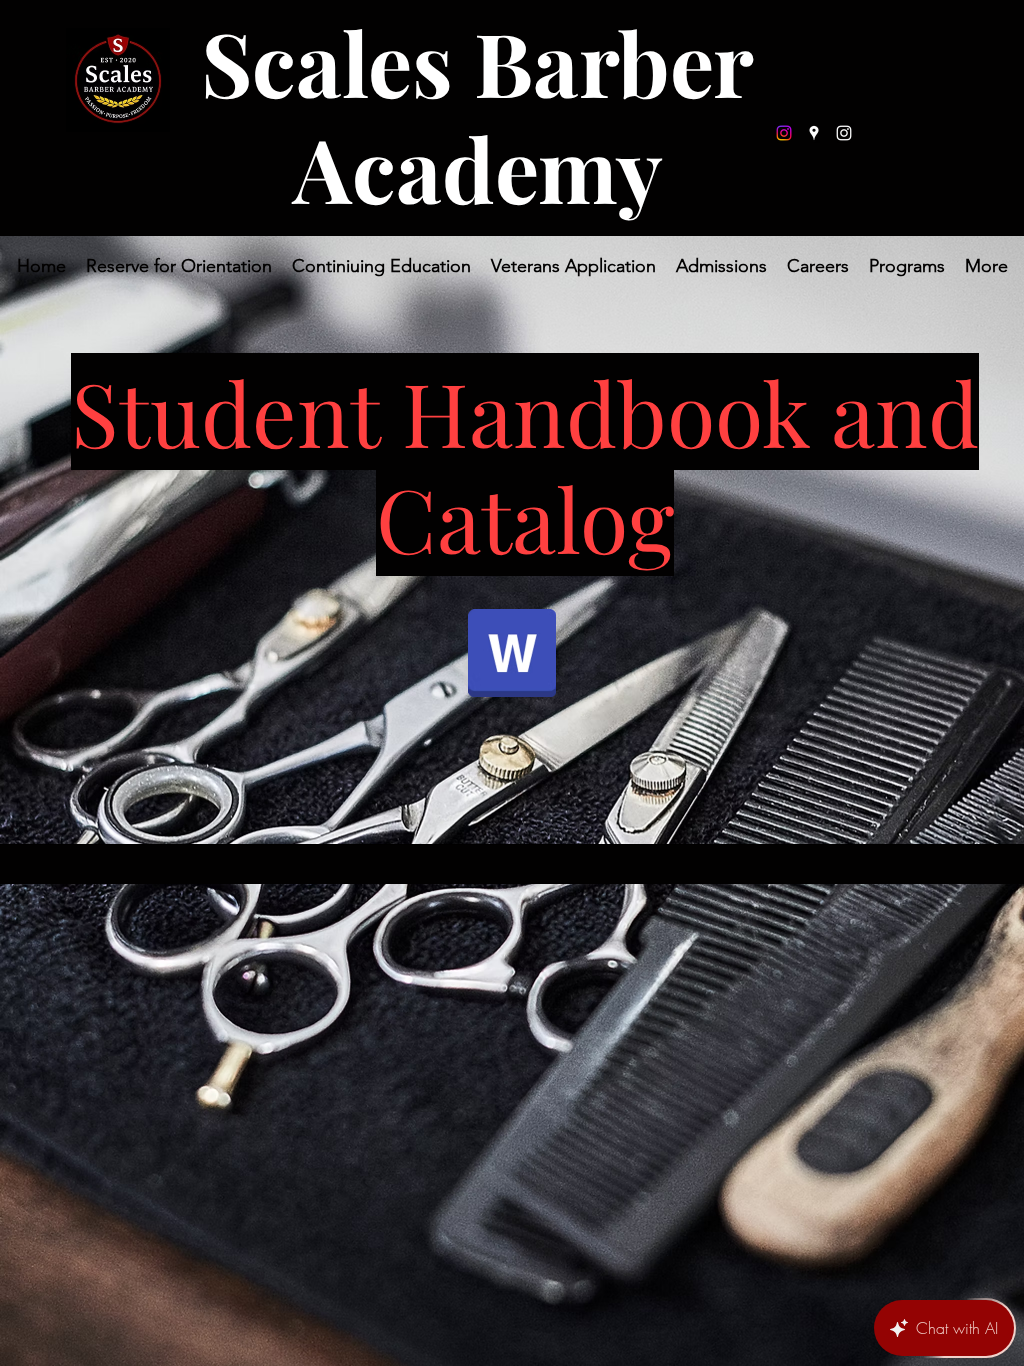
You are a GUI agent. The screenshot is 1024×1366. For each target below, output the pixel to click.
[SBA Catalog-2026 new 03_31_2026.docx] (512, 655)
